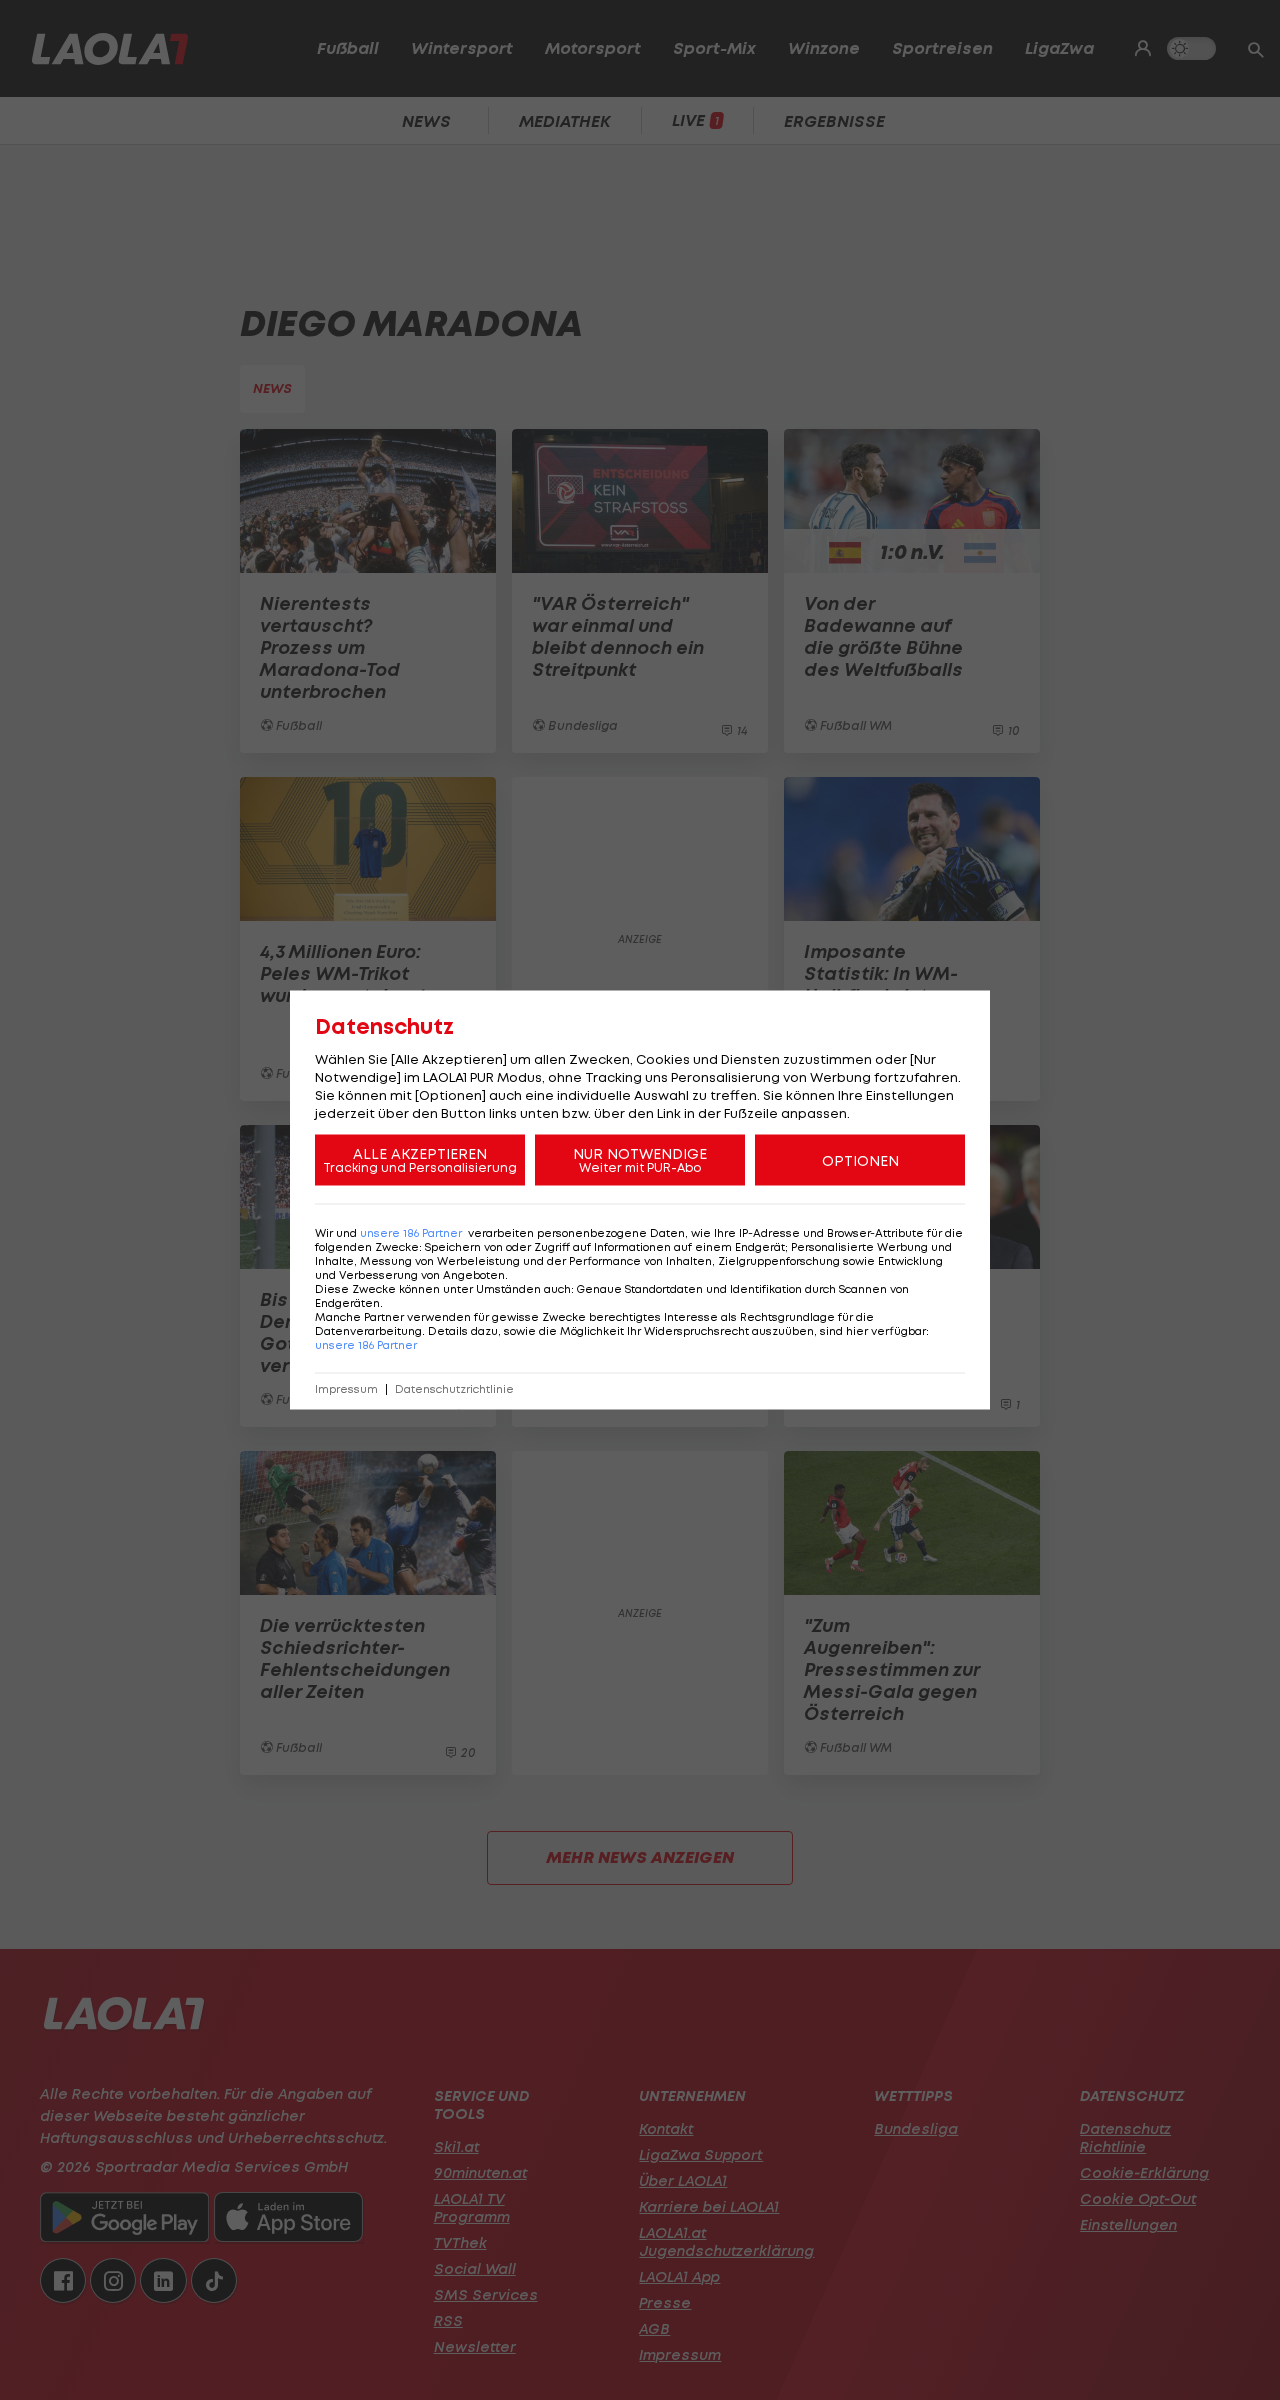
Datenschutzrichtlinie (454, 1389)
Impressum (346, 1389)
